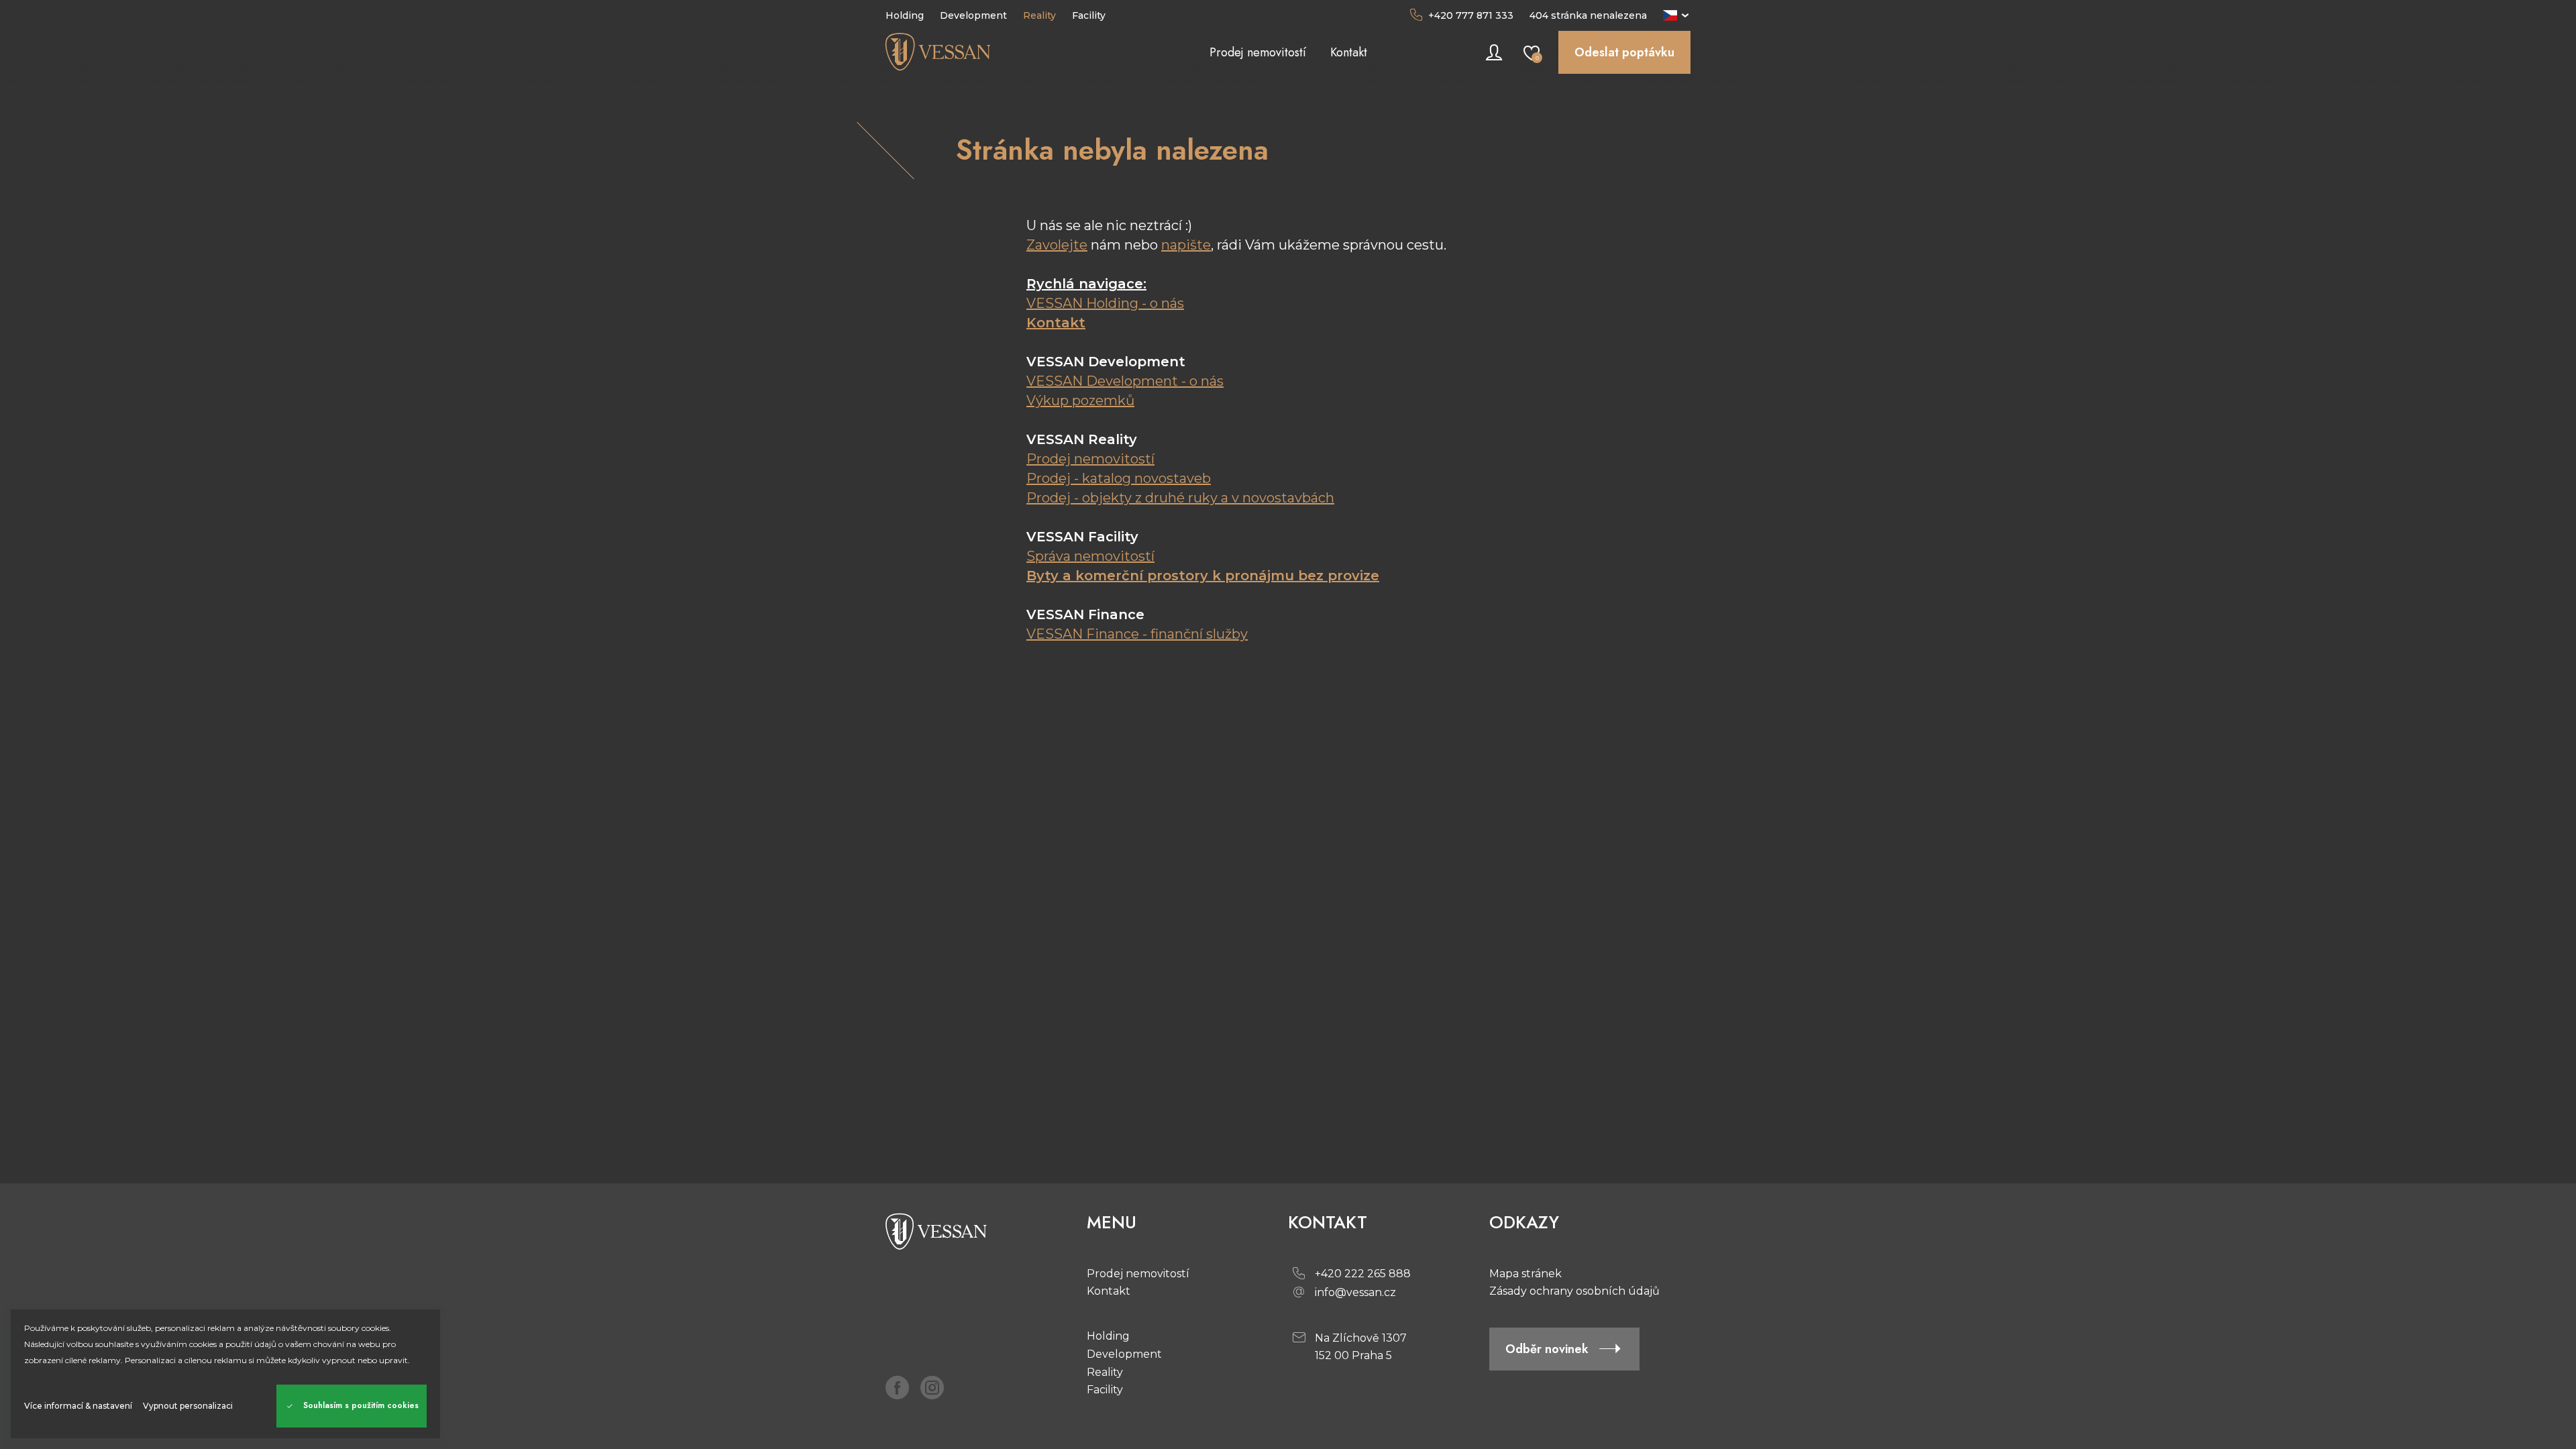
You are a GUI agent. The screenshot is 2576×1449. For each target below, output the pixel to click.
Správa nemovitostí (1090, 556)
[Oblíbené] (1532, 52)
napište (1186, 245)
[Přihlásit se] (1494, 52)
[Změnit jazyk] (1677, 15)
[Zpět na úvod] (986, 52)
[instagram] (932, 1387)
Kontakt (1056, 323)
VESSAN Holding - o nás (1105, 303)
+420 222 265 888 (1363, 1274)
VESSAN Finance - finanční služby (1137, 634)
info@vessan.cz (1355, 1292)
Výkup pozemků (1080, 400)
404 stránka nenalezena (1588, 15)
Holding (1108, 1336)
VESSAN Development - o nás (1125, 381)
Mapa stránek (1525, 1274)
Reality (1105, 1372)
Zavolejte (1057, 245)
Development (1124, 1354)
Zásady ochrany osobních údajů (1574, 1291)
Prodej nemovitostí (1090, 459)
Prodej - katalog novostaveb (1119, 478)
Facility (1105, 1390)
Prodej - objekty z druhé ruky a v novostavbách (1180, 498)
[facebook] (898, 1387)
